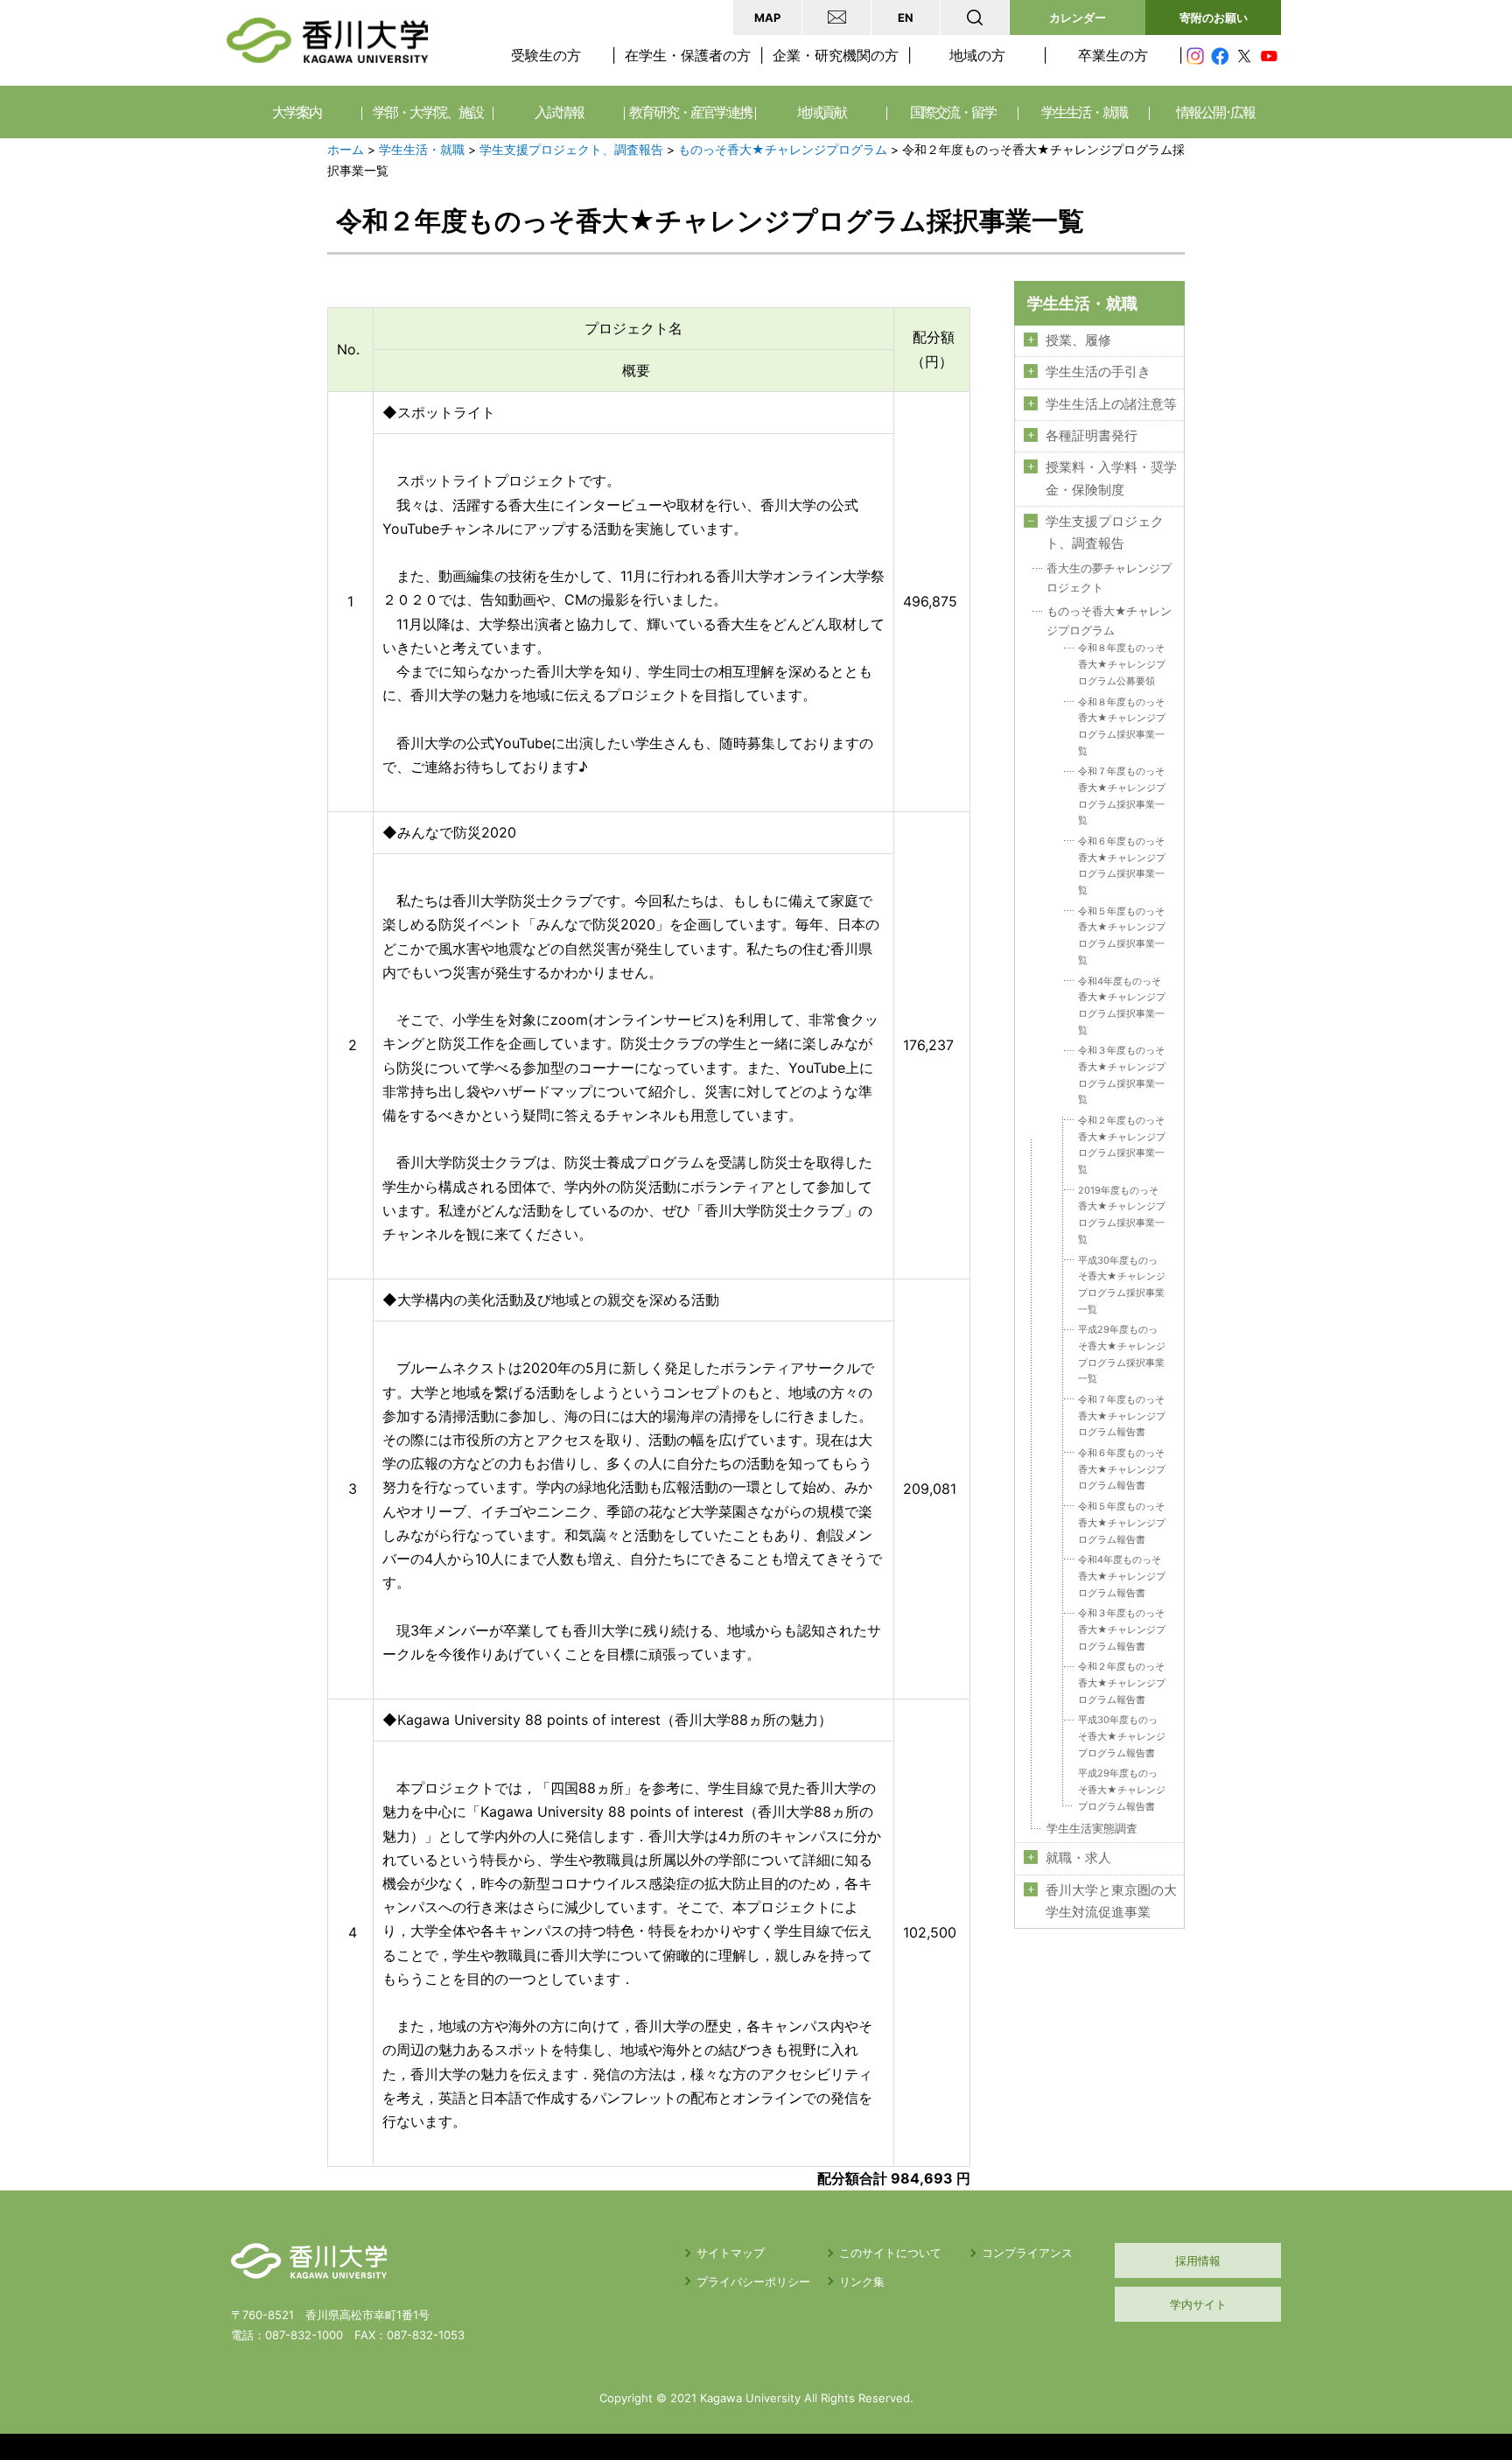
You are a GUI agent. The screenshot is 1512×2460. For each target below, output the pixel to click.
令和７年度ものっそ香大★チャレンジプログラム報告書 (1122, 1416)
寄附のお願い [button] (1214, 18)
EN (906, 18)
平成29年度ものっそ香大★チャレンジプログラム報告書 (1122, 1789)
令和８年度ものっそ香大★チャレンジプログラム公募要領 (1122, 664)
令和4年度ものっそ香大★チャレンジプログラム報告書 (1122, 1576)
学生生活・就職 (422, 150)
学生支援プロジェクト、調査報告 (571, 150)
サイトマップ (731, 2253)
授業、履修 (1078, 340)
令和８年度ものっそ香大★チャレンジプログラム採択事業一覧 (1122, 726)
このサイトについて (890, 2253)
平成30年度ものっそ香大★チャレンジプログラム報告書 (1122, 1736)
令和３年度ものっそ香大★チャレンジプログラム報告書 (1122, 1629)
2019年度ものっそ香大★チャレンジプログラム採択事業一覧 (1122, 1215)
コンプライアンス (1027, 2253)
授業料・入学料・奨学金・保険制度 (1111, 478)
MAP (767, 18)
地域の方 (977, 55)
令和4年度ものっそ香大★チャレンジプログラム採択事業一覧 (1122, 1006)
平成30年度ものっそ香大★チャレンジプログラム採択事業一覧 (1122, 1285)
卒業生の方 (1113, 55)
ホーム (346, 150)
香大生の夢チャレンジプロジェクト (1109, 578)
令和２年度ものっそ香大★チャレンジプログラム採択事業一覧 (1122, 1145)
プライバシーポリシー (753, 2281)
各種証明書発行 (1092, 436)
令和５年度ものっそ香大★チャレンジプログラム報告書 (1122, 1522)
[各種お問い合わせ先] (836, 18)
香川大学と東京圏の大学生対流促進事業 (1111, 1901)
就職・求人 (1078, 1858)
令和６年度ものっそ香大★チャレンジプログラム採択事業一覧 (1122, 866)
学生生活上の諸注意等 (1111, 404)
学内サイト (1198, 2304)
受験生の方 (546, 55)
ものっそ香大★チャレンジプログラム (783, 150)
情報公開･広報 (1215, 112)
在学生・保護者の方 (688, 55)
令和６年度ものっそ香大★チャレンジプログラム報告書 (1122, 1469)
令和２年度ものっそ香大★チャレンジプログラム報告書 (1122, 1682)
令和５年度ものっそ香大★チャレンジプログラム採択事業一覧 (1122, 936)
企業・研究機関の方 (836, 55)
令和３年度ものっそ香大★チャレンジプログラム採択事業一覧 (1122, 1075)
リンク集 (862, 2281)
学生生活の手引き (1098, 372)
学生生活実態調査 (1092, 1829)
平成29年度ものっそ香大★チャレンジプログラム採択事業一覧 (1122, 1354)
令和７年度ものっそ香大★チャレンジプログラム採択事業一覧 (1122, 795)
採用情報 (1198, 2260)
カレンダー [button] (1078, 18)
